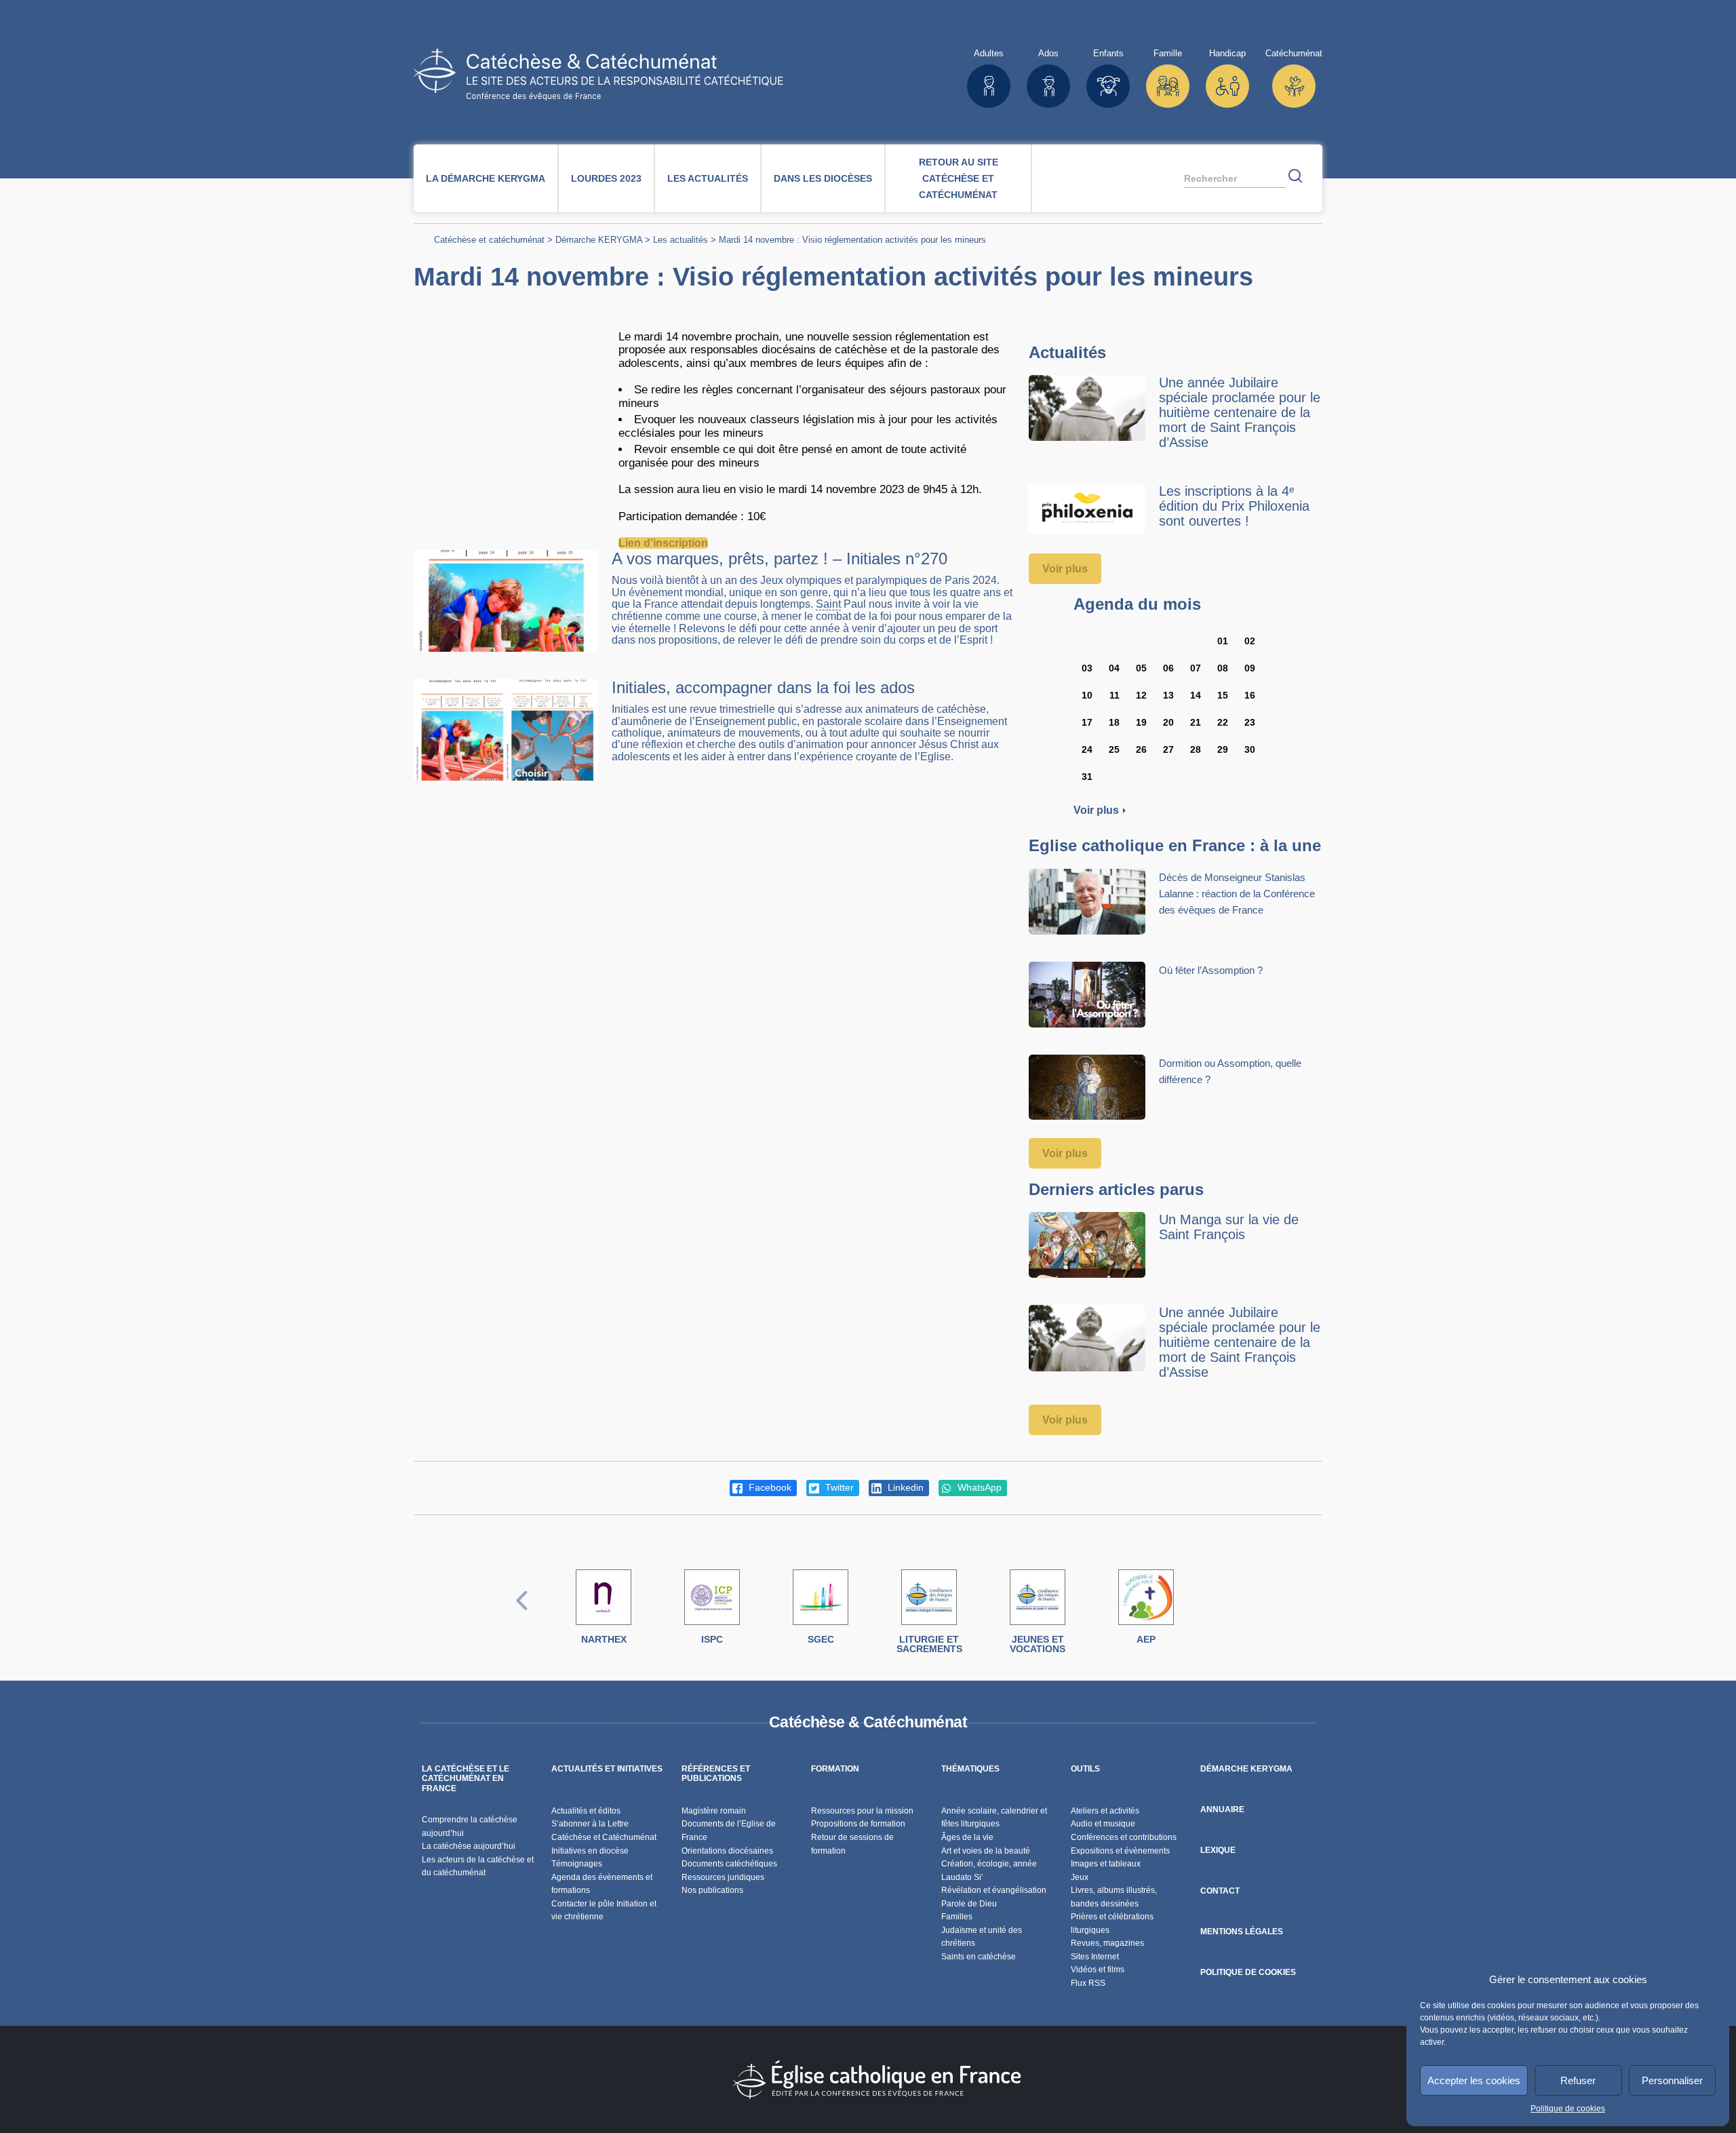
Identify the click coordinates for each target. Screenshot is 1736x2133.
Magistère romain (714, 1811)
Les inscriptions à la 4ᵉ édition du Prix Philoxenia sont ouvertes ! (1234, 506)
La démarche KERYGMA (486, 178)
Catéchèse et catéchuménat (489, 240)
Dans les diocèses (823, 178)
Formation (835, 1769)
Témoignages (577, 1864)
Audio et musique (1103, 1824)
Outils (1085, 1769)
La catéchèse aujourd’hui (470, 1846)
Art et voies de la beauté (986, 1851)
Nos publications (712, 1890)
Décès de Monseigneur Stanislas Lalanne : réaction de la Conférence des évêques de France (1237, 894)
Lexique (1218, 1850)
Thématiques (970, 1769)
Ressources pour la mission (862, 1811)
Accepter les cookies (1474, 2080)
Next (1214, 1615)
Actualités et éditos (586, 1811)
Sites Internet (1095, 1957)
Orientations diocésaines (727, 1851)
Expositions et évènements (1120, 1851)
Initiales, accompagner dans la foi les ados (763, 687)
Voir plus (1065, 569)
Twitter (838, 1488)
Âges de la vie (967, 1837)
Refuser (1578, 2080)
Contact (1220, 1891)
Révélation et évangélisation (994, 1890)
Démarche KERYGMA (599, 240)
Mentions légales (1242, 1932)
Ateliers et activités (1105, 1811)
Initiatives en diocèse (590, 1851)
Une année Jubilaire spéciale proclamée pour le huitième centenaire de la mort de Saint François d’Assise (1240, 412)
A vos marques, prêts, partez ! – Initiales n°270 (780, 559)
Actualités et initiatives (607, 1769)
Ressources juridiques (723, 1877)
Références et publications (716, 1774)
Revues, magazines (1107, 1943)
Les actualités (708, 178)
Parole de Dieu (969, 1904)
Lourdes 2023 (606, 178)
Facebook (769, 1488)
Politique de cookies (1568, 2109)
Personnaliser (1672, 2080)
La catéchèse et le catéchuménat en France (466, 1779)
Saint (828, 604)
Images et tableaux (1106, 1864)
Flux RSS (1088, 1983)
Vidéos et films (1098, 1970)
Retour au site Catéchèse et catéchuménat (959, 178)
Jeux (1080, 1877)
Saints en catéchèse (979, 1957)
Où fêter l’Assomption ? (1211, 970)
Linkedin (904, 1488)
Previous (522, 1615)
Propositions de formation (858, 1824)
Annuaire (1222, 1809)
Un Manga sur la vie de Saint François (1229, 1227)
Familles (957, 1917)
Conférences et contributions (1124, 1837)
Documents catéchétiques (729, 1864)
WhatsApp (978, 1488)
